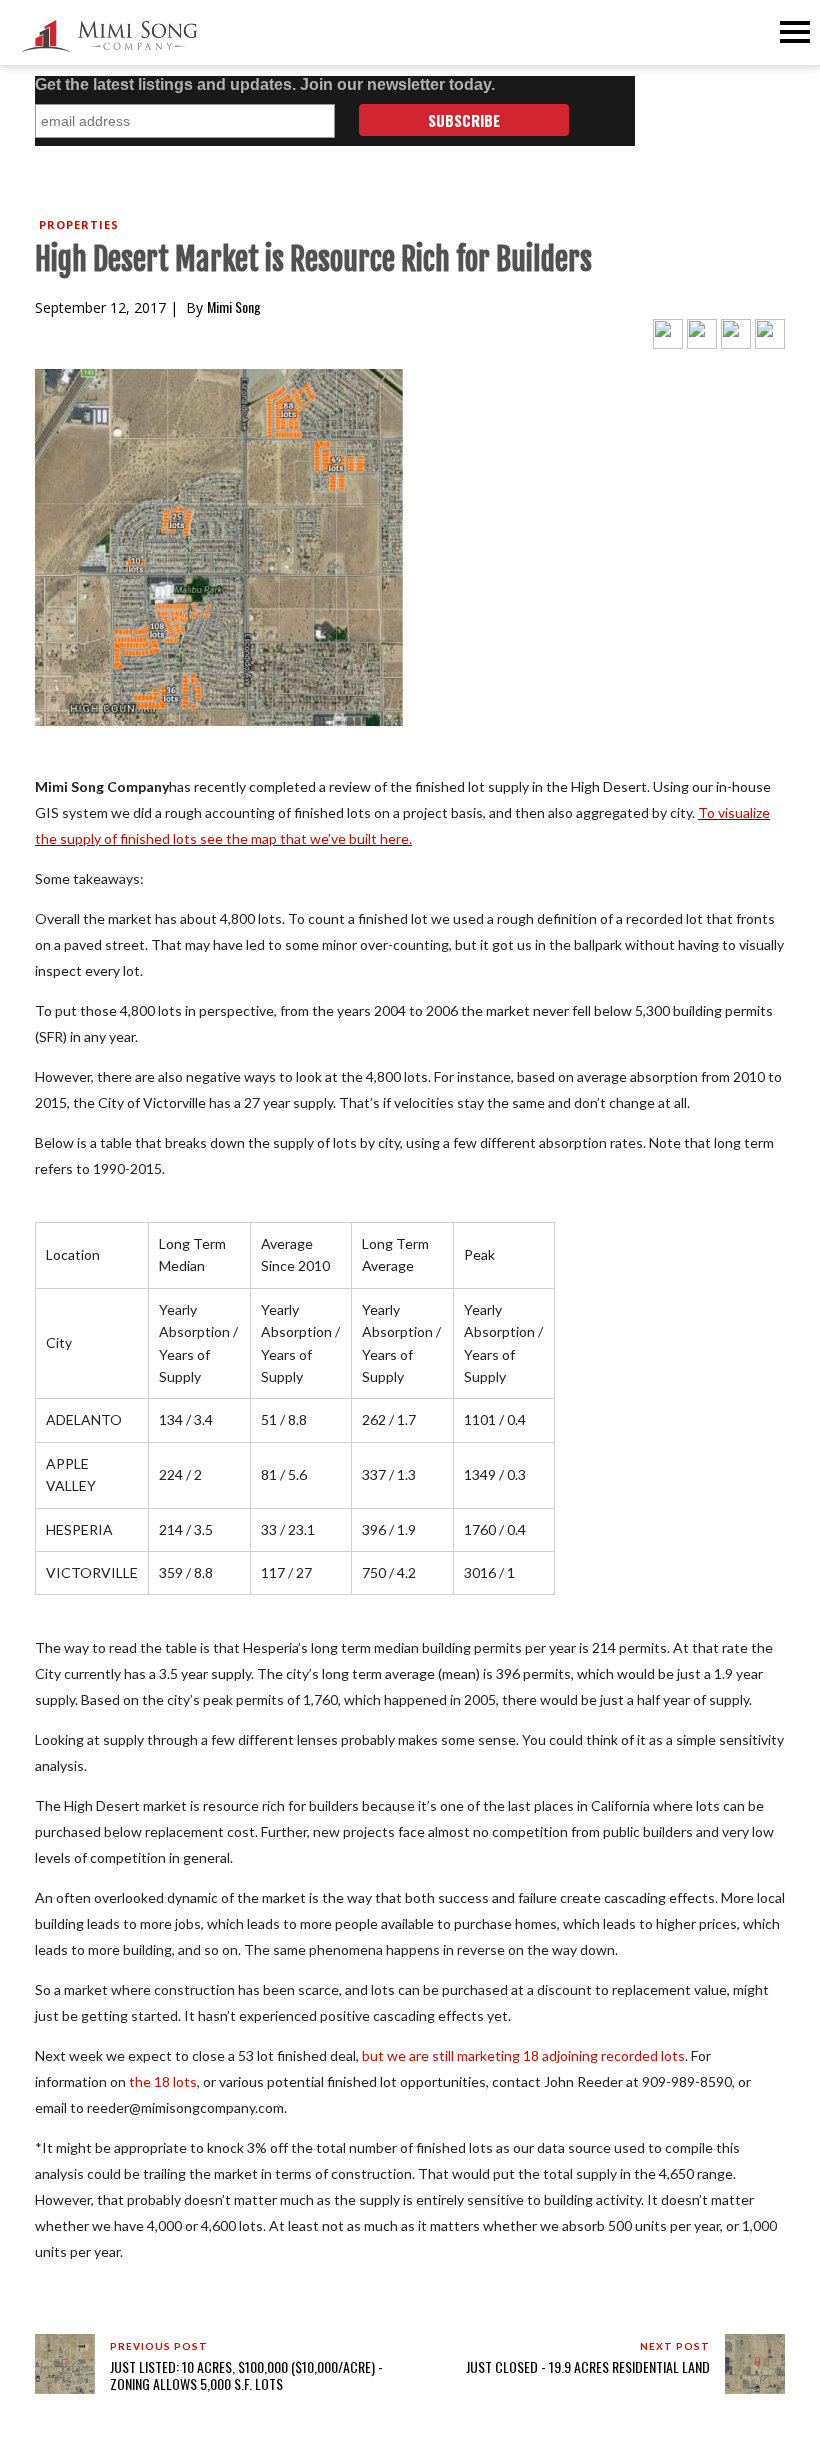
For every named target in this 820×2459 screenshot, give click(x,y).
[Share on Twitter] (668, 332)
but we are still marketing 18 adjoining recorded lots (523, 2055)
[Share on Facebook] (702, 332)
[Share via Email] (770, 332)
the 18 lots (163, 2081)
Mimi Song (234, 306)
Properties (79, 224)
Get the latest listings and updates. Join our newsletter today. (265, 84)
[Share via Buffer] (736, 332)
